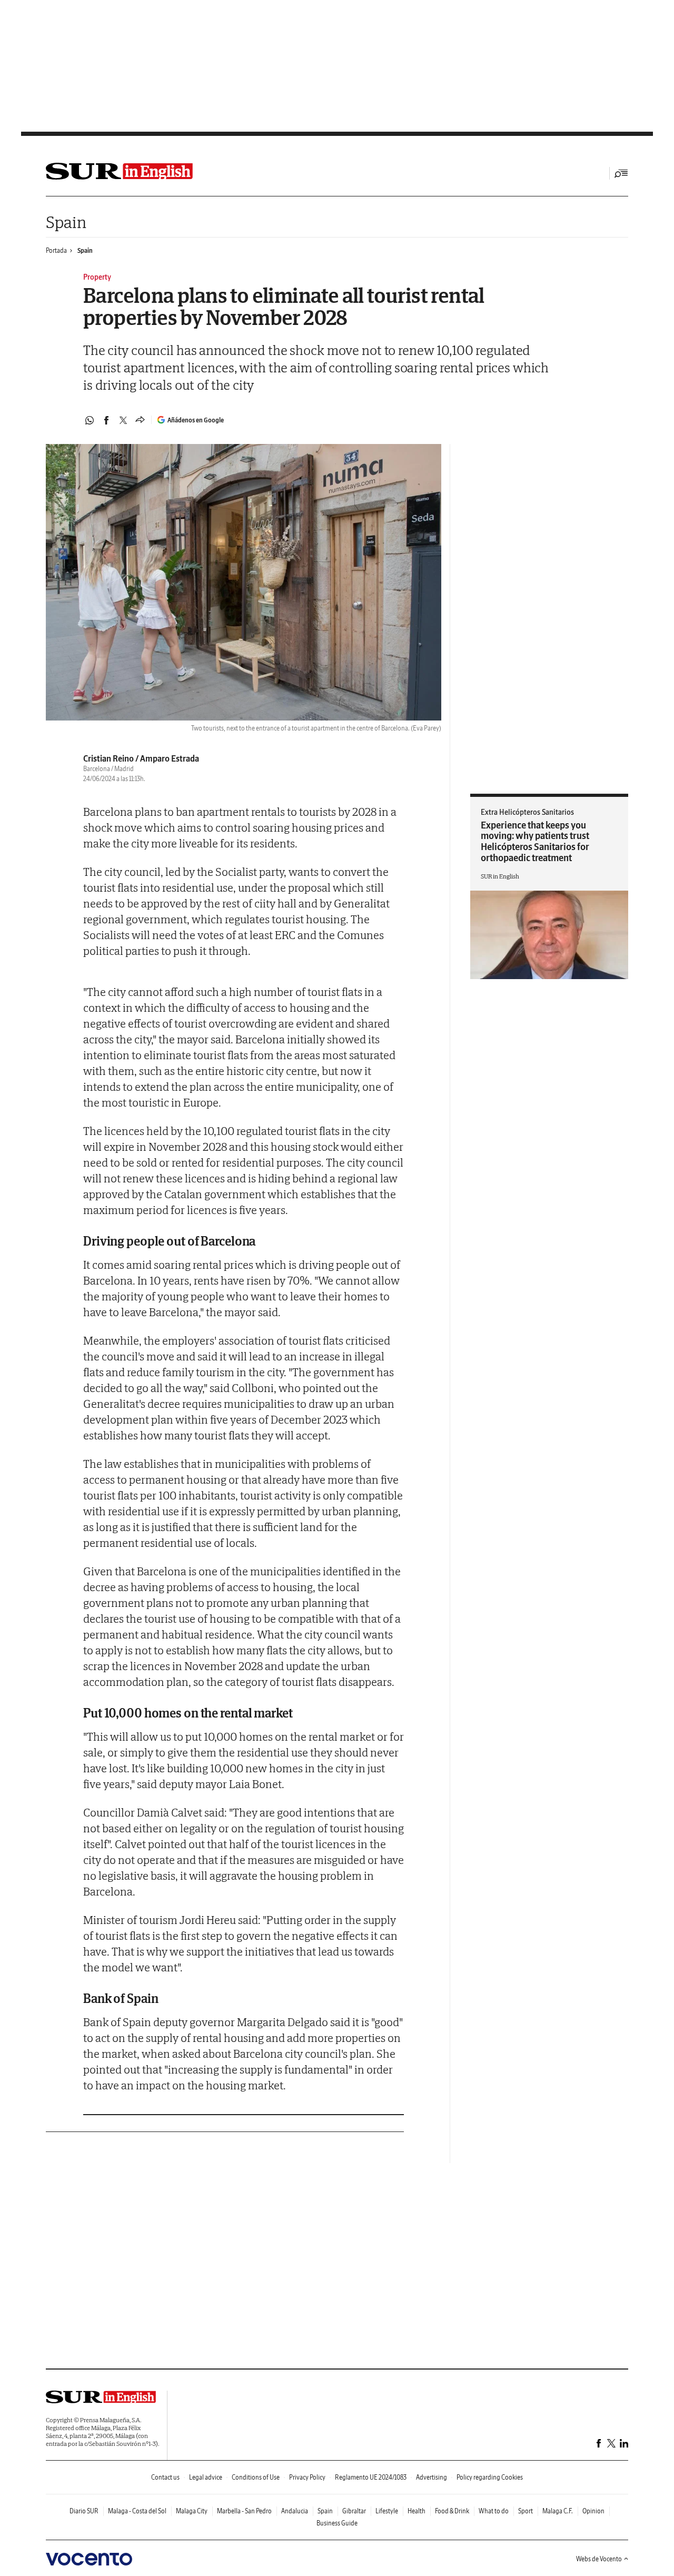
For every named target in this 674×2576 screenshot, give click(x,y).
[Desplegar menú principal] (621, 173)
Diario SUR (84, 2511)
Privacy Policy (307, 2477)
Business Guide (337, 2523)
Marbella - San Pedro (244, 2511)
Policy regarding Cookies (490, 2477)
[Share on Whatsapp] (90, 420)
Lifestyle (387, 2511)
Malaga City (192, 2511)
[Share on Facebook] (106, 420)
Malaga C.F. (558, 2511)
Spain (66, 222)
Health (417, 2511)
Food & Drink (452, 2511)
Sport (526, 2511)
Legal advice (206, 2477)
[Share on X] (123, 420)
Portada (56, 250)
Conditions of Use (256, 2477)
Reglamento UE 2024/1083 (371, 2477)
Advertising (432, 2477)
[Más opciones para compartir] (140, 420)
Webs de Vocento (599, 2559)
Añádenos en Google (196, 420)
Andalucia (295, 2511)
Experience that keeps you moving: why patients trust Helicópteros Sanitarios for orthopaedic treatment (535, 841)
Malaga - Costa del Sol (137, 2511)
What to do (494, 2511)
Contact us (165, 2477)
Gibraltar (354, 2511)
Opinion (593, 2511)
